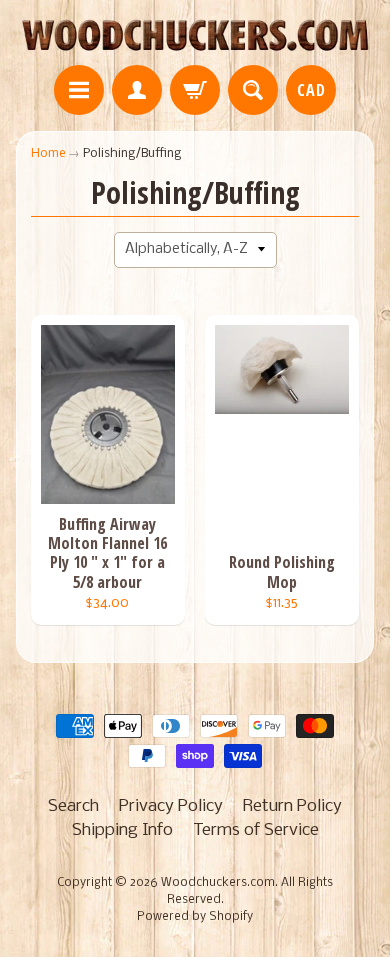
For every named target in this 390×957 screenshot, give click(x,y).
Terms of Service (256, 830)
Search (73, 806)
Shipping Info (122, 830)
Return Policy (292, 806)
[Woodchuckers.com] (195, 35)
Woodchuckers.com (218, 883)
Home (48, 153)
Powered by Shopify (195, 917)
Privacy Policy (171, 806)
